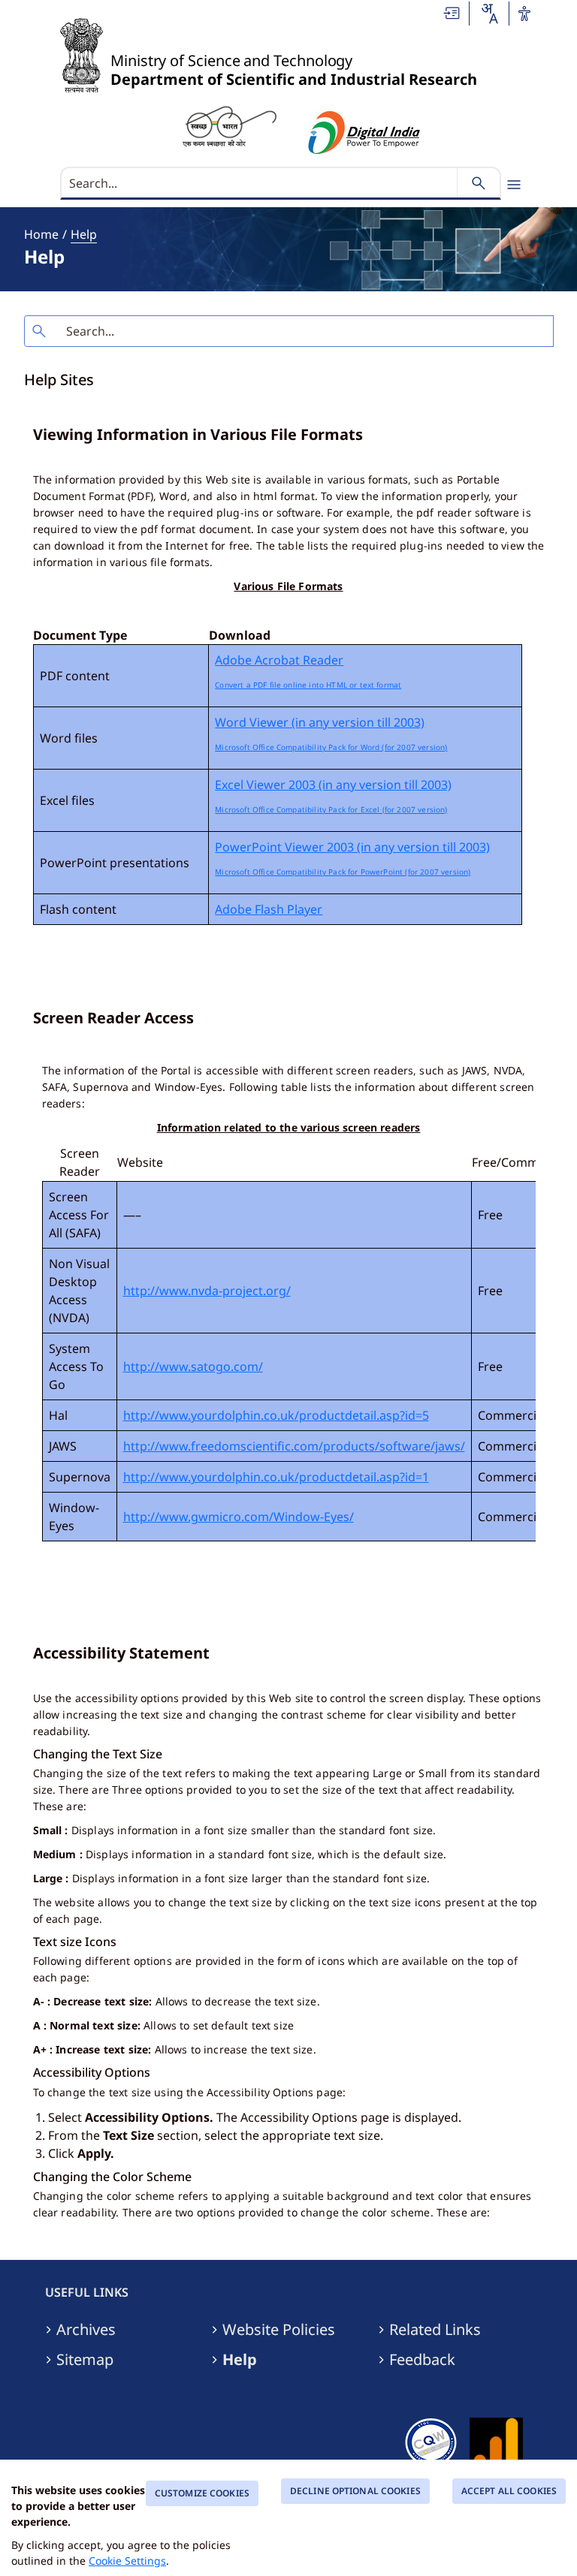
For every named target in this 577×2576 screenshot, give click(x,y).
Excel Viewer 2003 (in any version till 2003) (333, 785)
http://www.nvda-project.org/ (207, 1291)
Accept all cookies (509, 2491)
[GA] (496, 2440)
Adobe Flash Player (269, 909)
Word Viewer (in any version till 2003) (320, 722)
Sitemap (85, 2360)
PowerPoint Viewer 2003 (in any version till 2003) (352, 847)
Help (84, 234)
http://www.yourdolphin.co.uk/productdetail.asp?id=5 (276, 1415)
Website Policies (279, 2330)
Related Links (435, 2330)
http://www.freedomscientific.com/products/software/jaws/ (294, 1446)
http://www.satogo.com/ (193, 1366)
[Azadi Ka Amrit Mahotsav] (364, 133)
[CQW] (431, 2440)
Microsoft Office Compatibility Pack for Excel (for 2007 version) (331, 809)
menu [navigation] (514, 185)
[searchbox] (260, 183)
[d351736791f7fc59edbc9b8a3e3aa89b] (229, 125)
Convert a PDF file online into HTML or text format (308, 685)
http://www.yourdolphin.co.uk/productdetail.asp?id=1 (276, 1477)
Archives (86, 2330)
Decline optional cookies (355, 2491)
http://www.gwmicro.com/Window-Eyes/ (239, 1517)
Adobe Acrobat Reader (279, 660)
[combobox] (489, 14)
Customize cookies (202, 2493)
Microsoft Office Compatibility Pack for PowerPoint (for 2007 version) (343, 872)
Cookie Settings (127, 2561)
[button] (452, 13)
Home (41, 234)
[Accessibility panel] (524, 14)
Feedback (422, 2360)
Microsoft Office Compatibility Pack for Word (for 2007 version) (331, 747)
